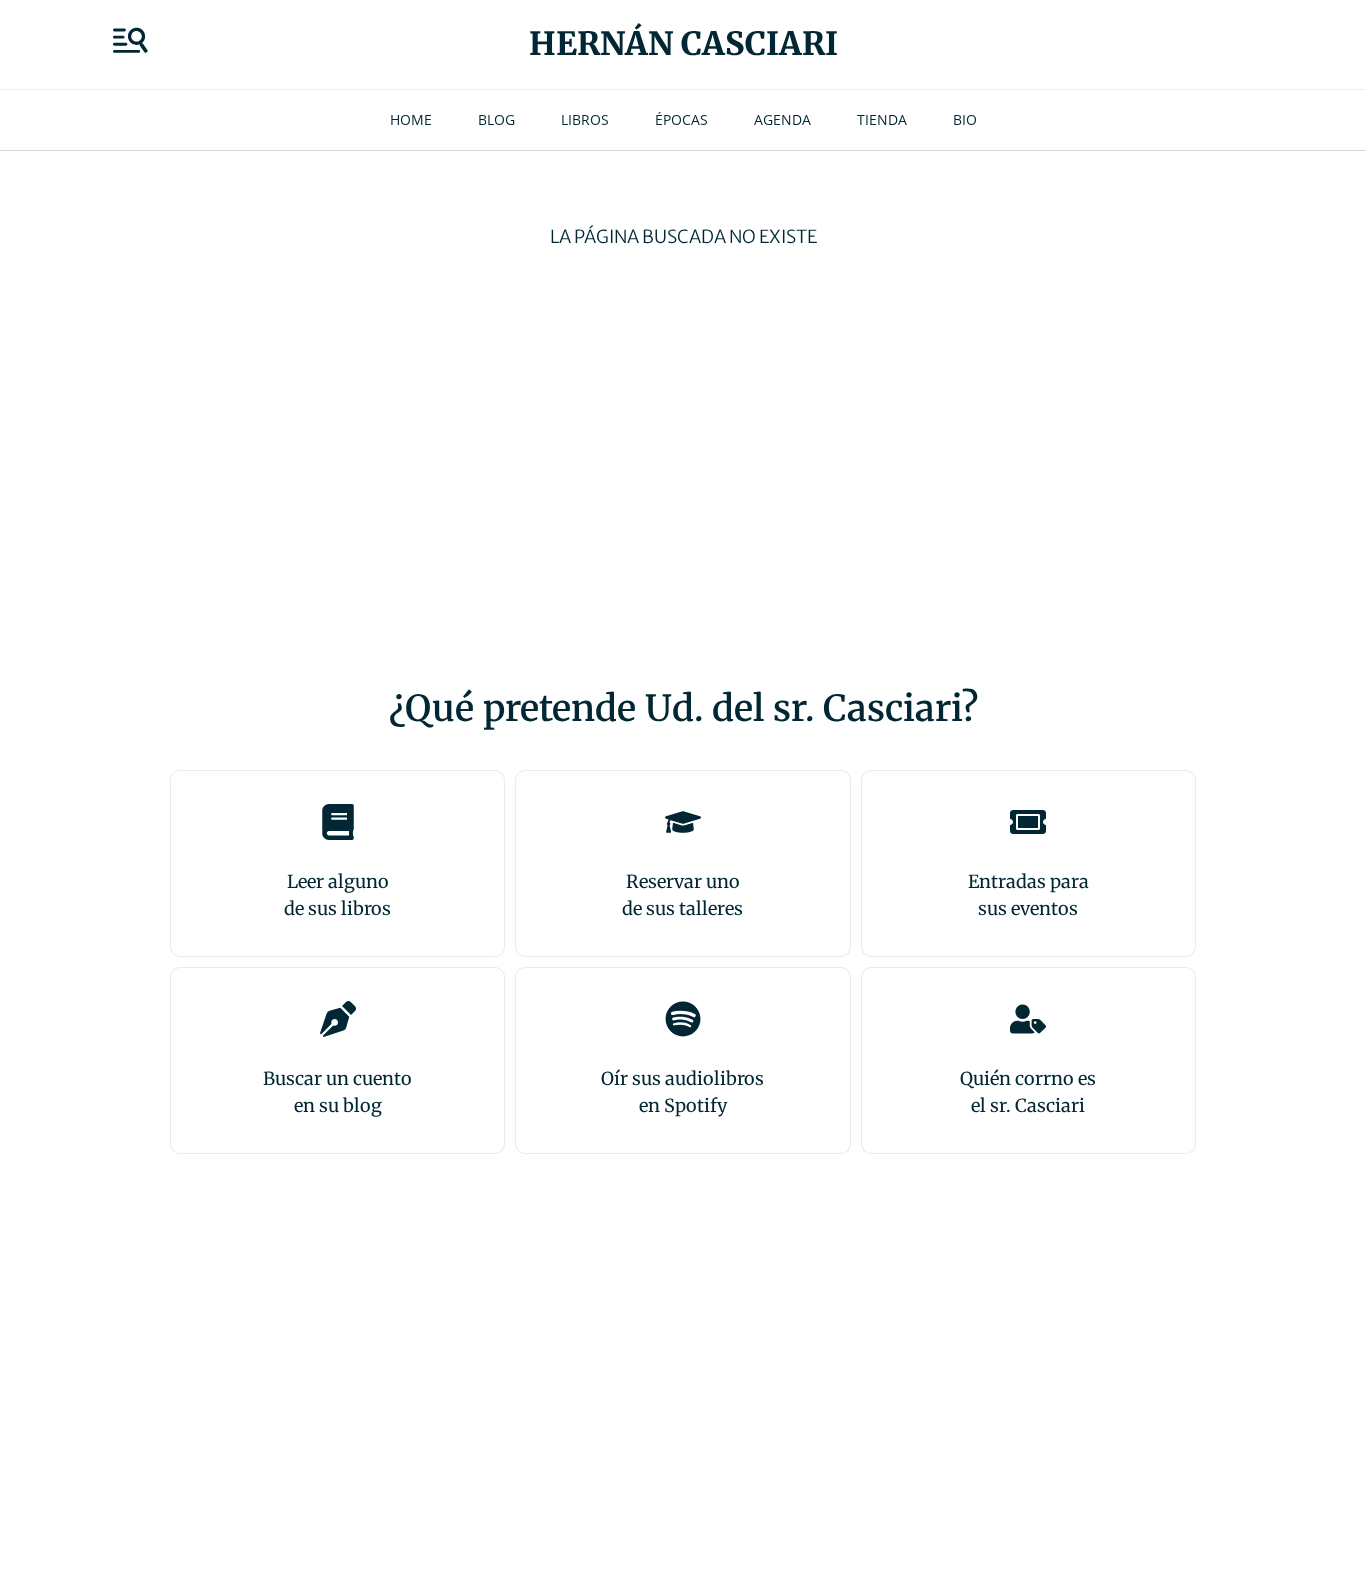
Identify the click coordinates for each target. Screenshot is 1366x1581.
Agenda (782, 119)
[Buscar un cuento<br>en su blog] (338, 1019)
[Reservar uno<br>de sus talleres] (683, 822)
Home (411, 119)
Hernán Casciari (683, 44)
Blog (496, 119)
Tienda (882, 119)
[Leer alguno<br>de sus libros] (338, 822)
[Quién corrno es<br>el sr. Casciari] (1028, 1019)
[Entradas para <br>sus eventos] (1028, 822)
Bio (965, 119)
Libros (585, 119)
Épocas (681, 119)
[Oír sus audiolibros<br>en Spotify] (683, 1019)
